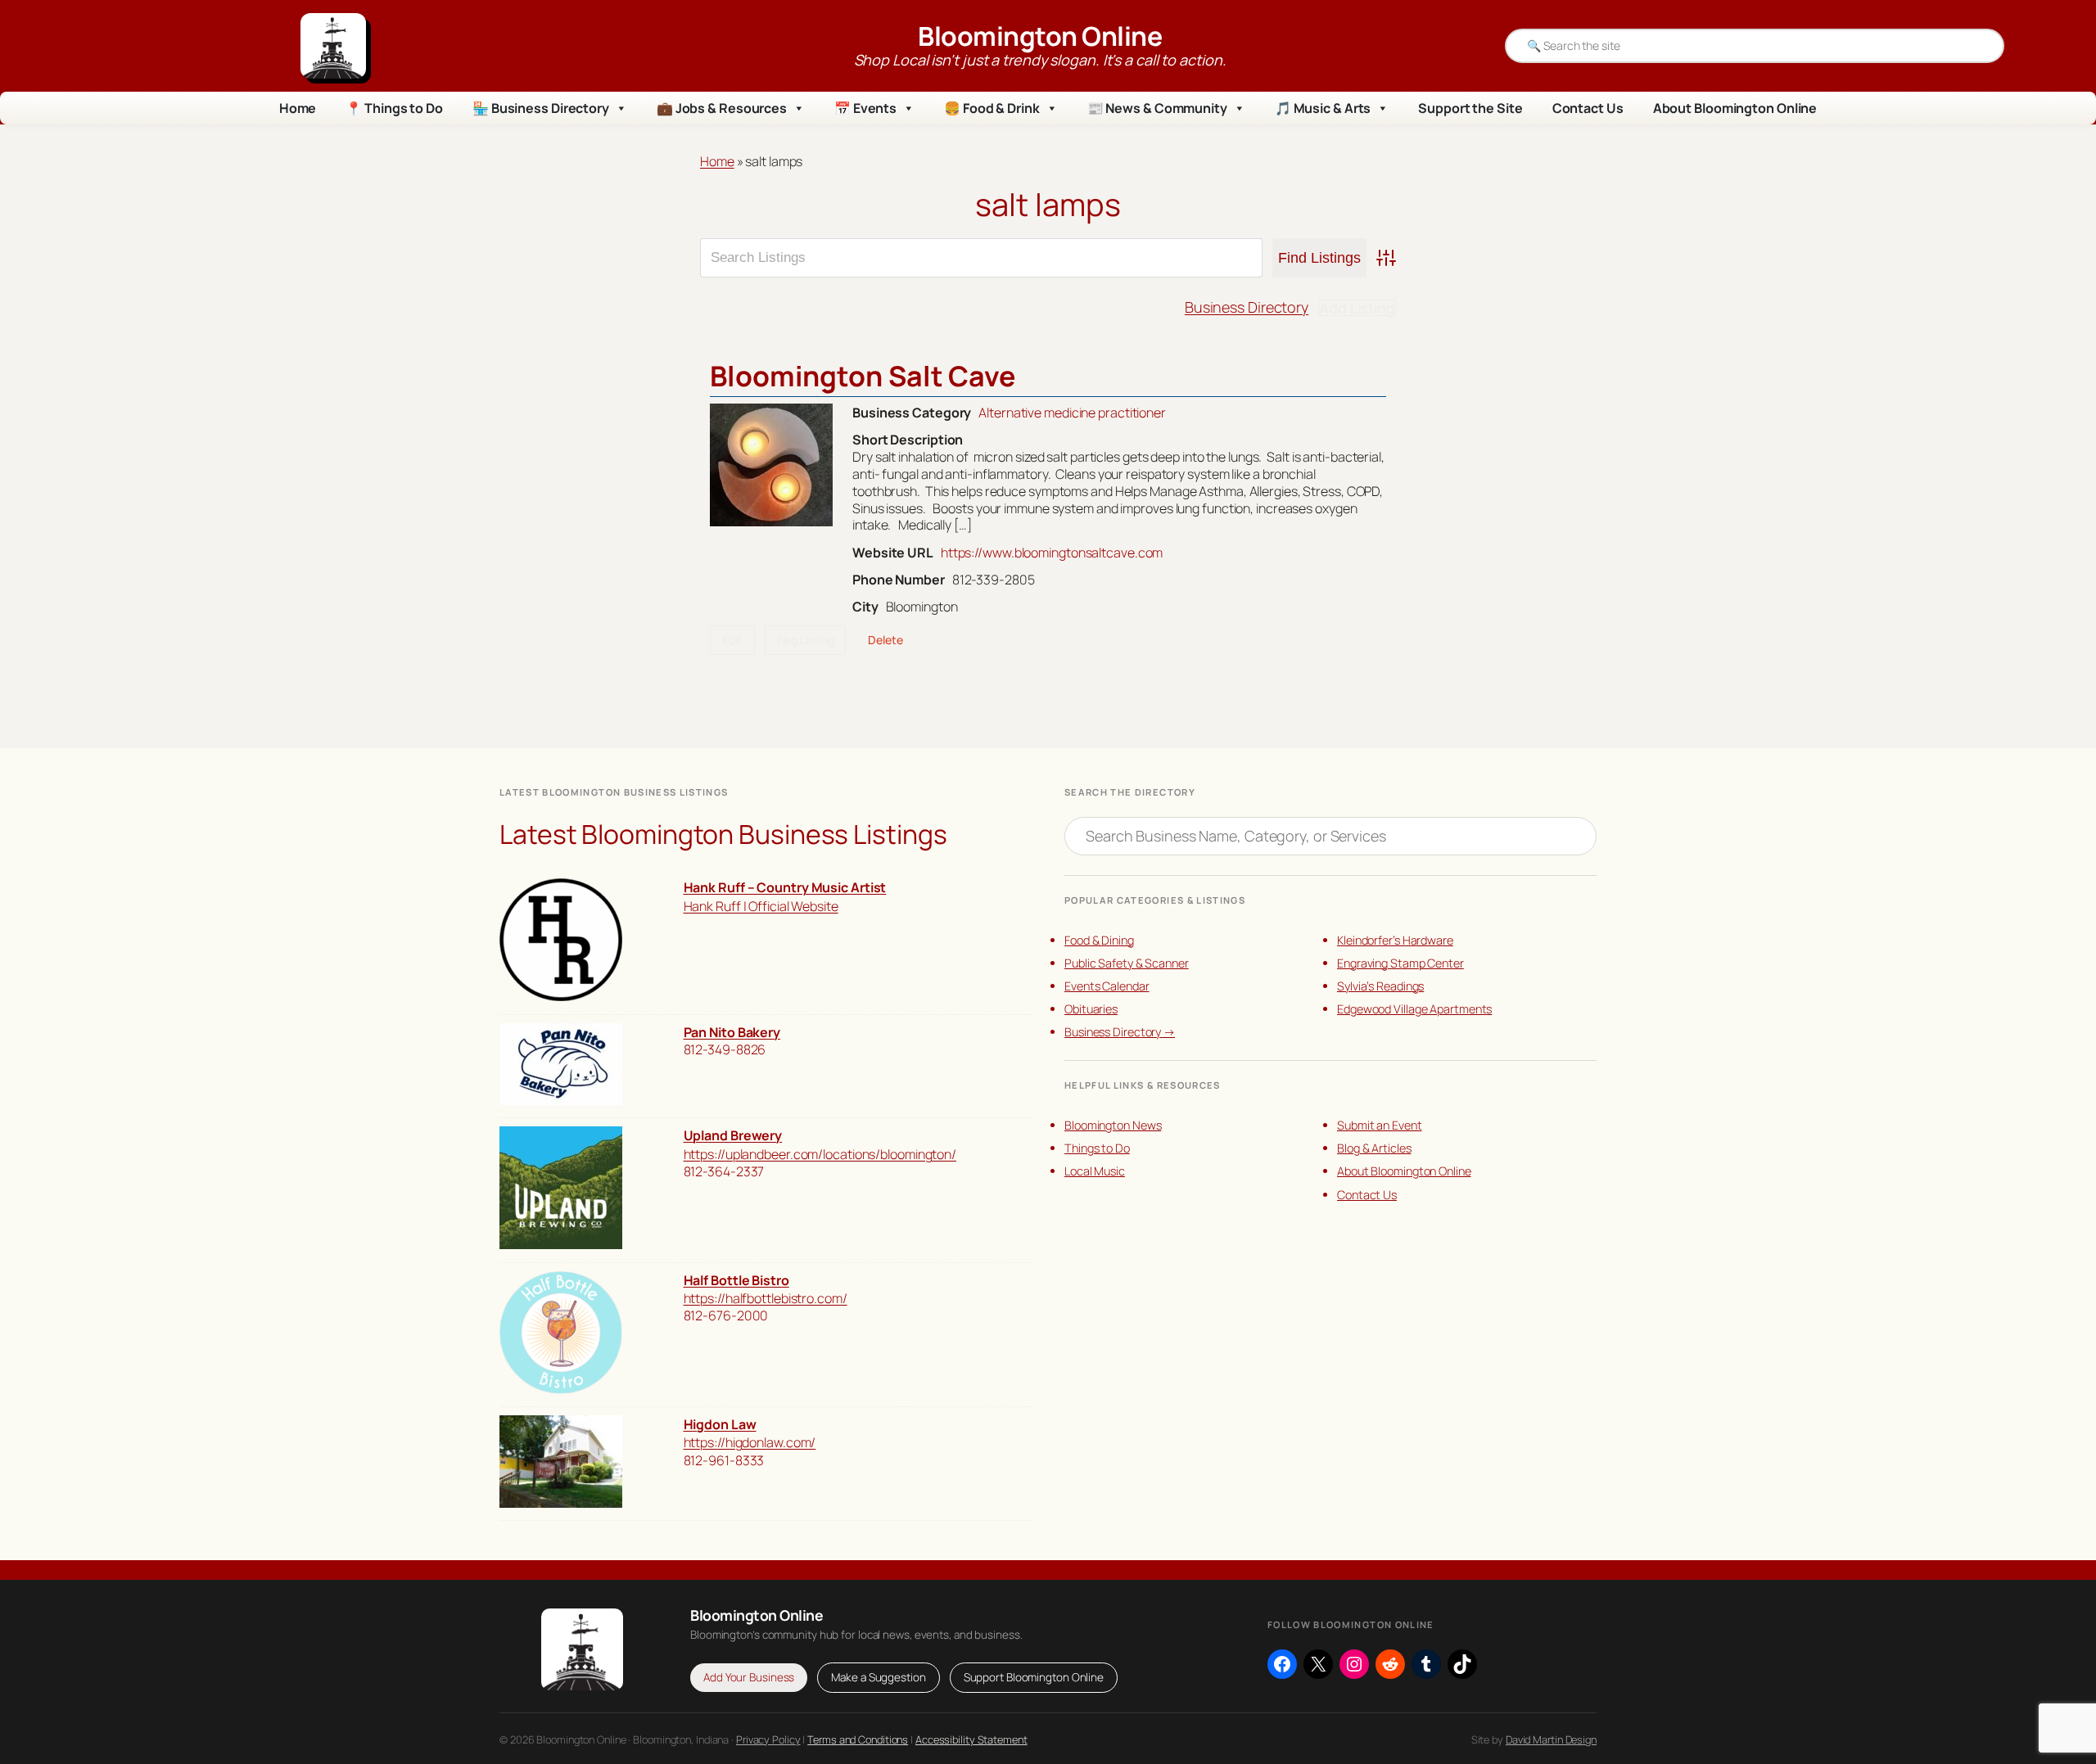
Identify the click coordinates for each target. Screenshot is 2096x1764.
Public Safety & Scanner (1127, 963)
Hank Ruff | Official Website (761, 906)
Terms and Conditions (858, 1739)
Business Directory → (1120, 1032)
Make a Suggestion (878, 1677)
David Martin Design (1551, 1739)
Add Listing (1357, 308)
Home (298, 108)
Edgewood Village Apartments (1414, 1009)
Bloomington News (1113, 1125)
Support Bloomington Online (1034, 1677)
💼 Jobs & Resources (722, 108)
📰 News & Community (1157, 108)
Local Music (1095, 1171)
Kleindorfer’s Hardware (1395, 940)
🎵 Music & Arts (1323, 108)
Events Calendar (1107, 986)
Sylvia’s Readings (1380, 986)
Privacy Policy (768, 1739)
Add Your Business (749, 1677)
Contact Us (1588, 108)
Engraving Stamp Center (1400, 963)
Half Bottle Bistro (736, 1280)
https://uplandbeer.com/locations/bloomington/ (820, 1154)
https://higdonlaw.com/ (750, 1442)
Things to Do (1097, 1148)
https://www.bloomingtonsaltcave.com (1052, 553)
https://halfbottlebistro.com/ (766, 1298)
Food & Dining (1099, 940)
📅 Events (865, 108)
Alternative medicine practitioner (1072, 413)
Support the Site (1470, 108)
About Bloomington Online (1735, 108)
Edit (732, 640)
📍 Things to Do (394, 108)
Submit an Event (1380, 1125)
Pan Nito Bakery (732, 1032)
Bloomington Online (1040, 36)
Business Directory (1247, 307)
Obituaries (1091, 1009)
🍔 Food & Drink (992, 108)
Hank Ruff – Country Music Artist (785, 887)
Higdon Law (720, 1424)
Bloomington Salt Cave (863, 376)
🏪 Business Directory (541, 108)
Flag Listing (806, 640)
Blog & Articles (1374, 1148)
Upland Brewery (733, 1135)
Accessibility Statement (971, 1739)
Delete (885, 640)
